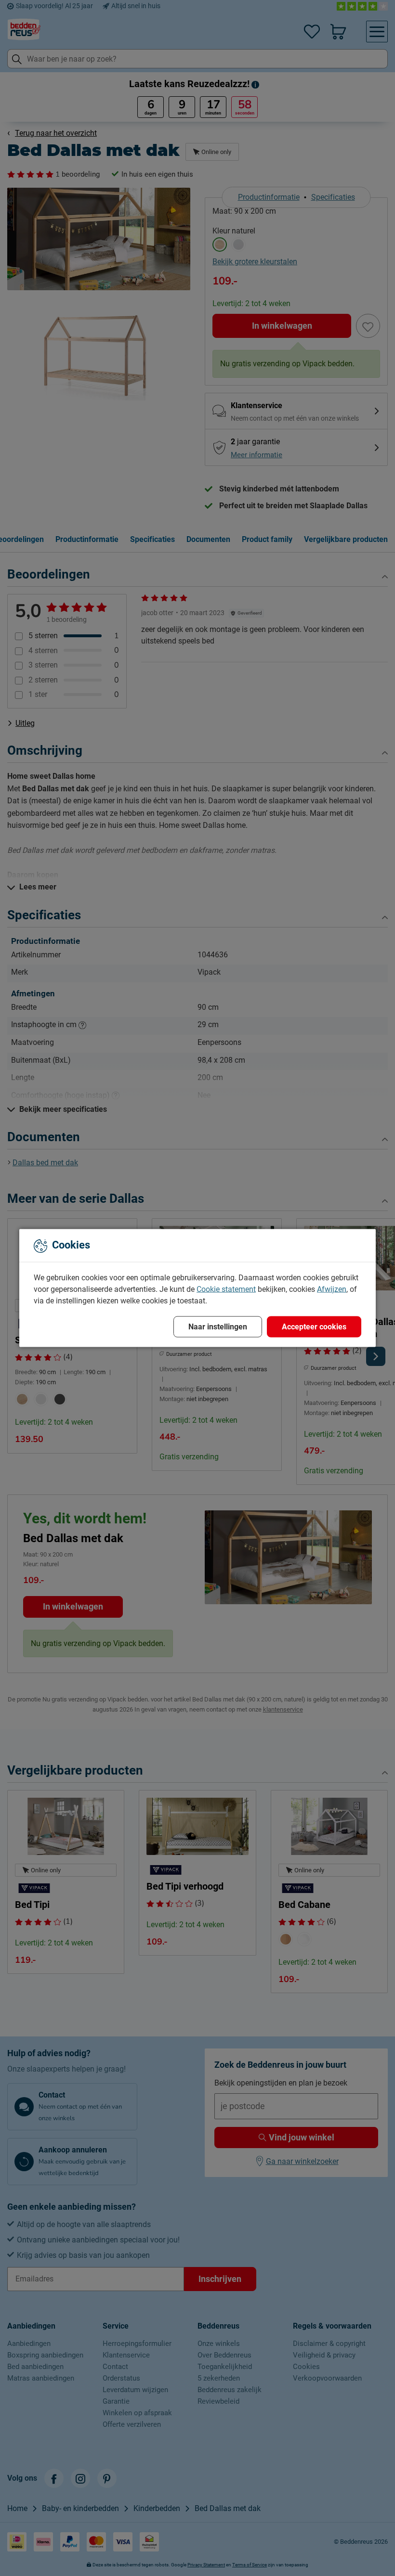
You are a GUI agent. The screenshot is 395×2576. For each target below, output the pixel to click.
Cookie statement (226, 1289)
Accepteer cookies (314, 1327)
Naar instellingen (218, 1327)
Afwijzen (332, 1289)
